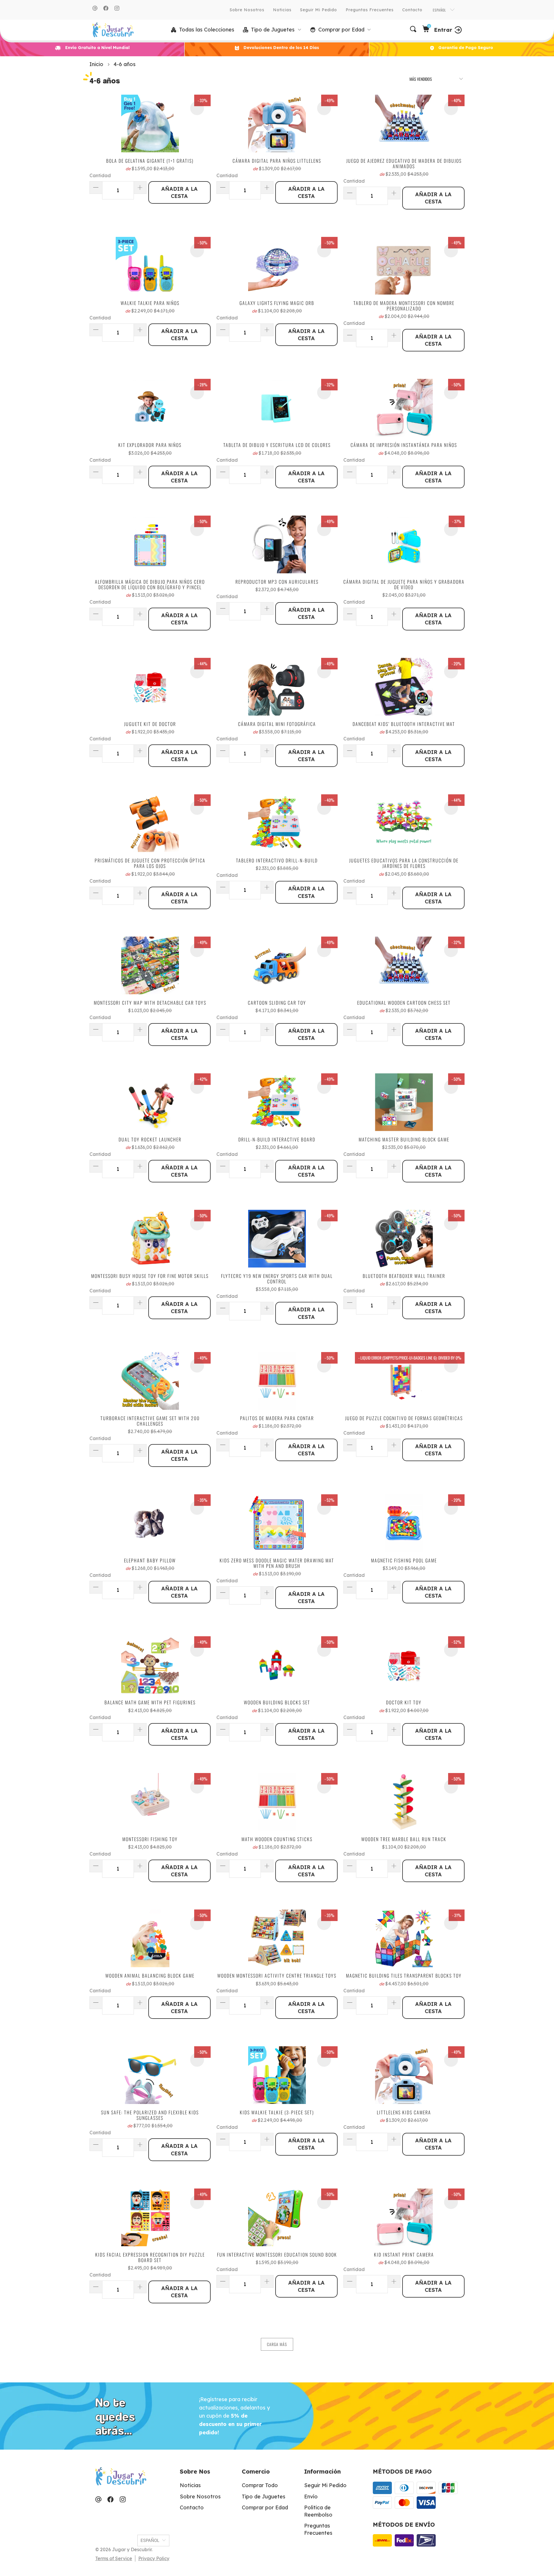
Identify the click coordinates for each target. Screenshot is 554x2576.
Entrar (443, 30)
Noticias (282, 10)
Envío (311, 2497)
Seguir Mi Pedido (319, 10)
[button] (272, 30)
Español (440, 10)
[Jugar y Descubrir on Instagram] (117, 8)
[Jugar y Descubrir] (113, 30)
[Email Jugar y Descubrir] (95, 8)
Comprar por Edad (265, 2507)
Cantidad (100, 175)
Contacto (412, 10)
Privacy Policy (154, 2558)
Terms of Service (114, 2558)
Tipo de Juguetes (264, 2497)
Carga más (277, 2344)
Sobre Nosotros (247, 10)
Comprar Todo (260, 2485)
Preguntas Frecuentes (370, 10)
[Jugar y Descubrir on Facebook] (106, 8)
